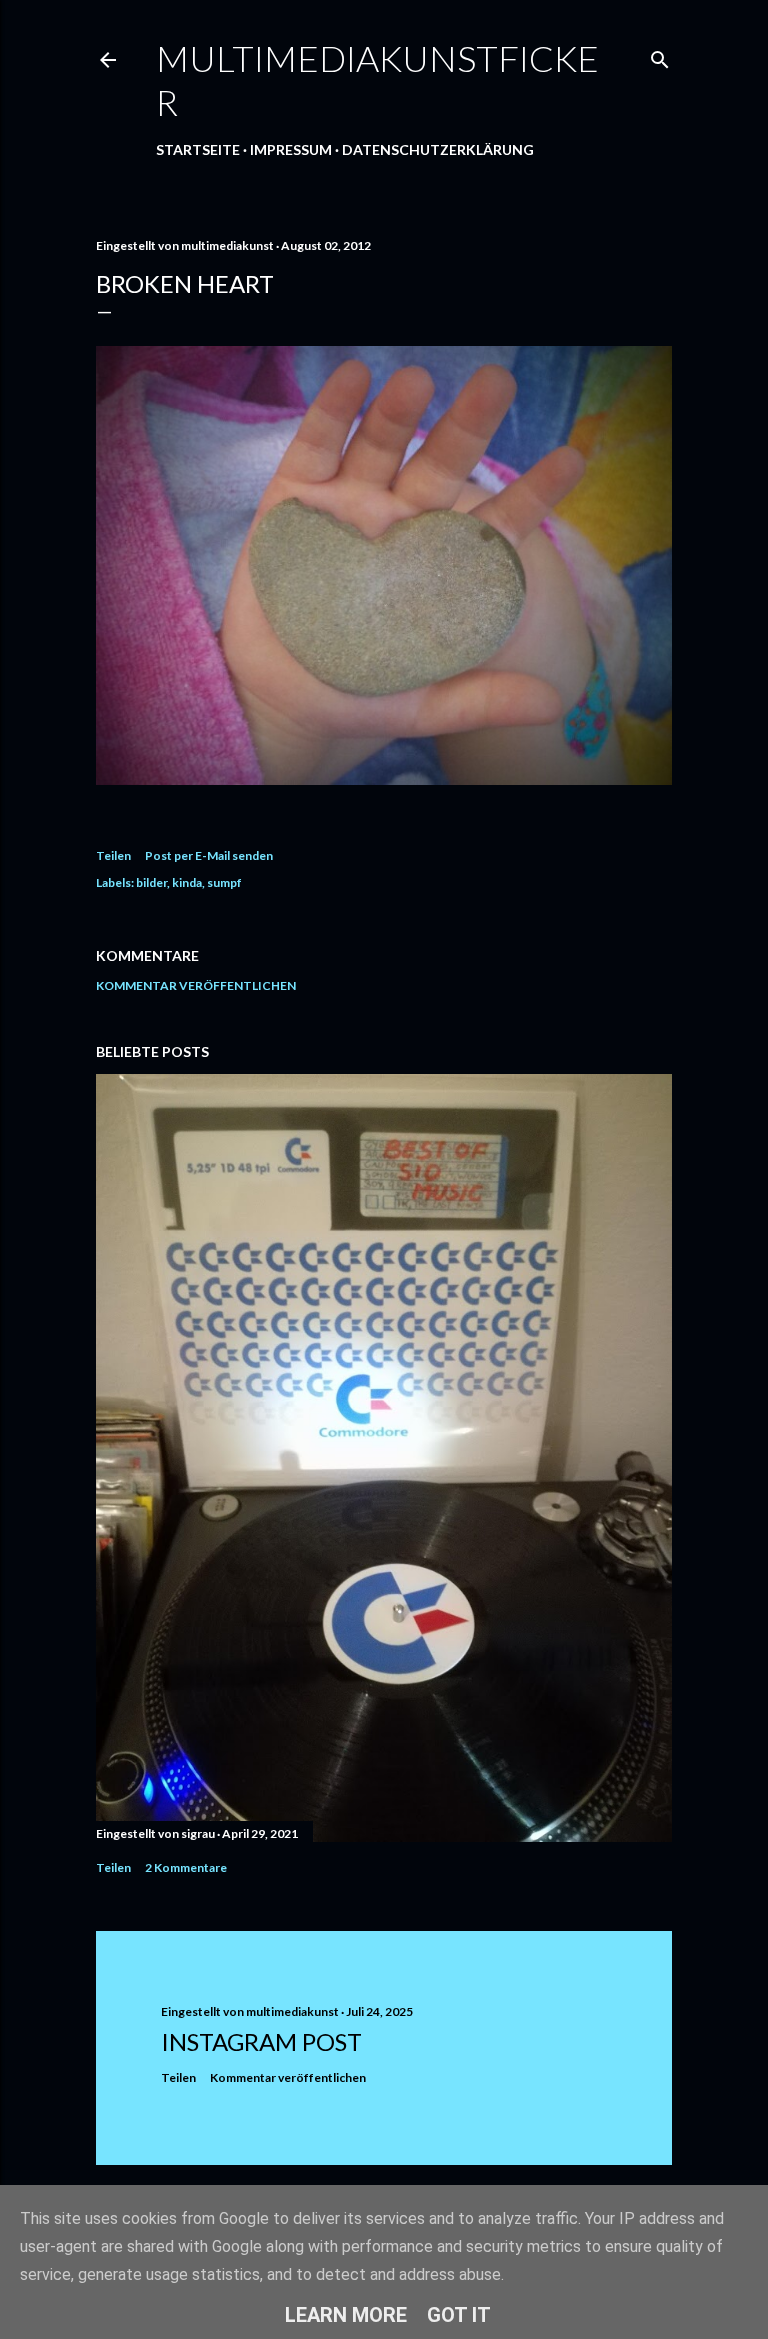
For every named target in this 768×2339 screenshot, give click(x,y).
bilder (151, 882)
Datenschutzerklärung (438, 149)
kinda (187, 882)
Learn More (346, 2315)
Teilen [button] (113, 855)
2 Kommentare (186, 1867)
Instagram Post (261, 2041)
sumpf (224, 882)
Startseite (198, 149)
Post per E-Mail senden (209, 855)
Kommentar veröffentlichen (196, 985)
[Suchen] (660, 55)
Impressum (291, 149)
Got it (459, 2315)
